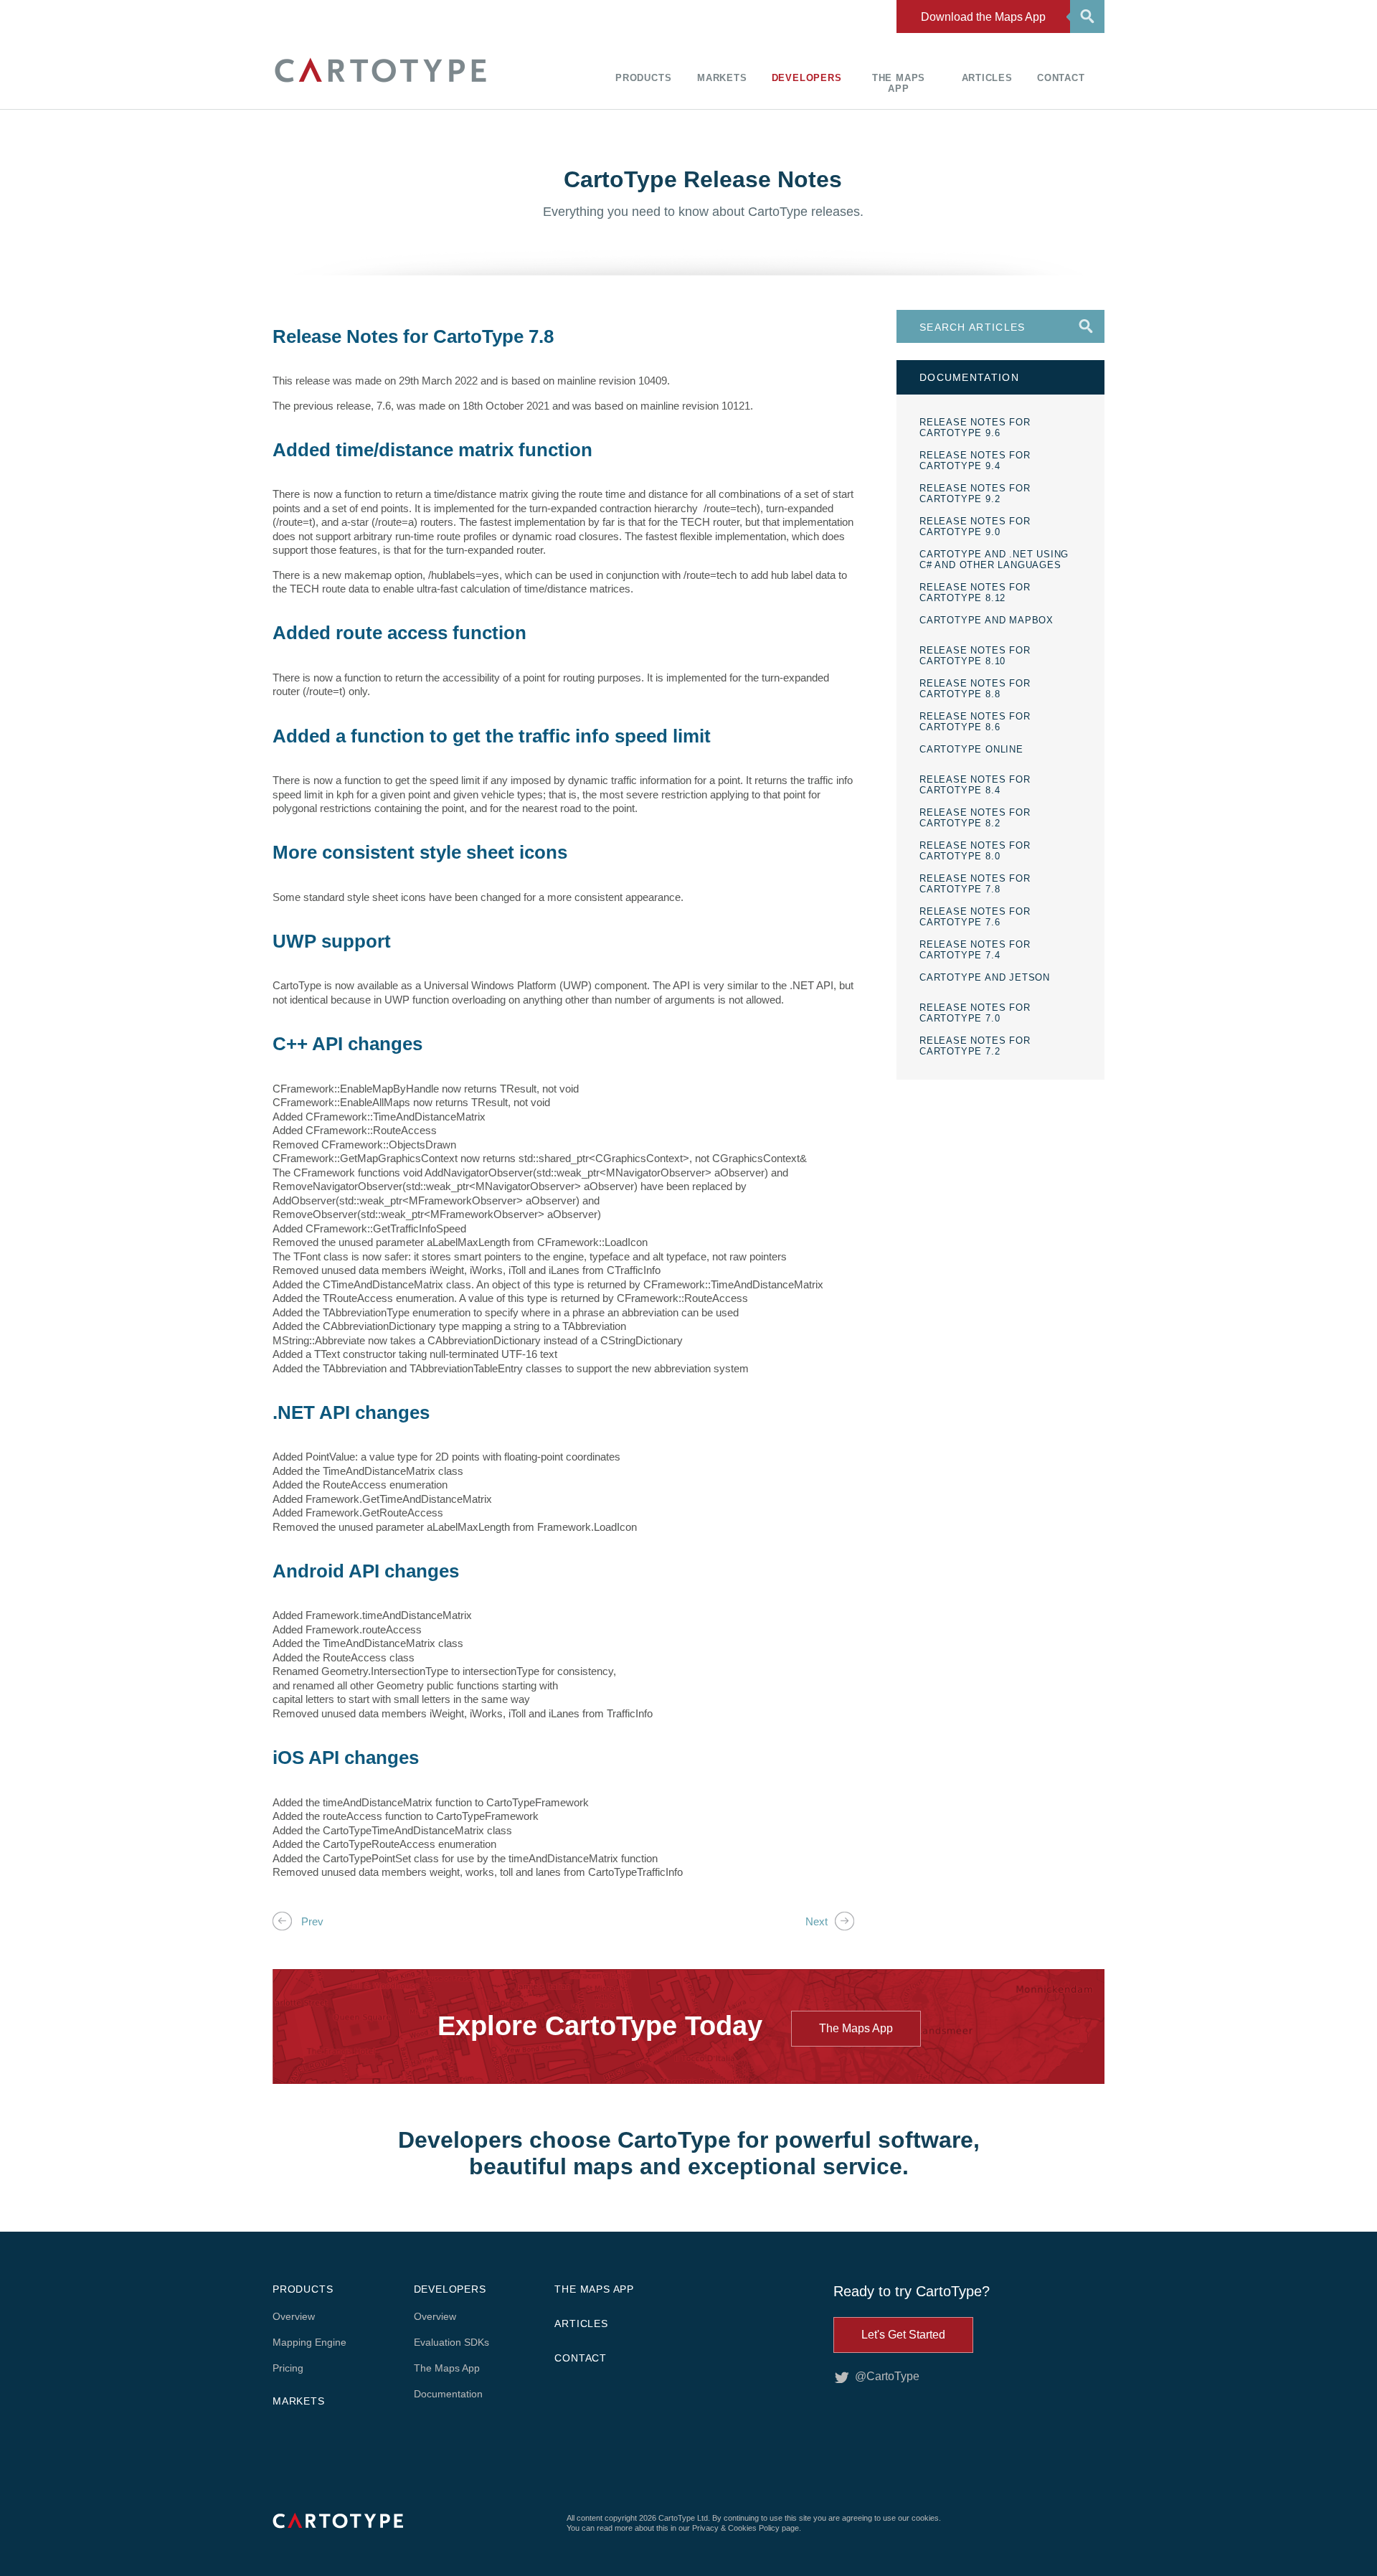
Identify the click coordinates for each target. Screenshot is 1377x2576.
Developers (807, 78)
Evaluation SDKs (451, 2342)
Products (643, 78)
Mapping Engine (309, 2342)
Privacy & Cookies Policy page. (747, 2528)
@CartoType (887, 2376)
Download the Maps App (983, 17)
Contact (1061, 78)
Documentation (448, 2394)
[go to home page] (380, 84)
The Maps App (899, 83)
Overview (294, 2316)
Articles (987, 78)
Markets (722, 78)
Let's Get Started (903, 2335)
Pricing (288, 2368)
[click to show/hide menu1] (1085, 15)
